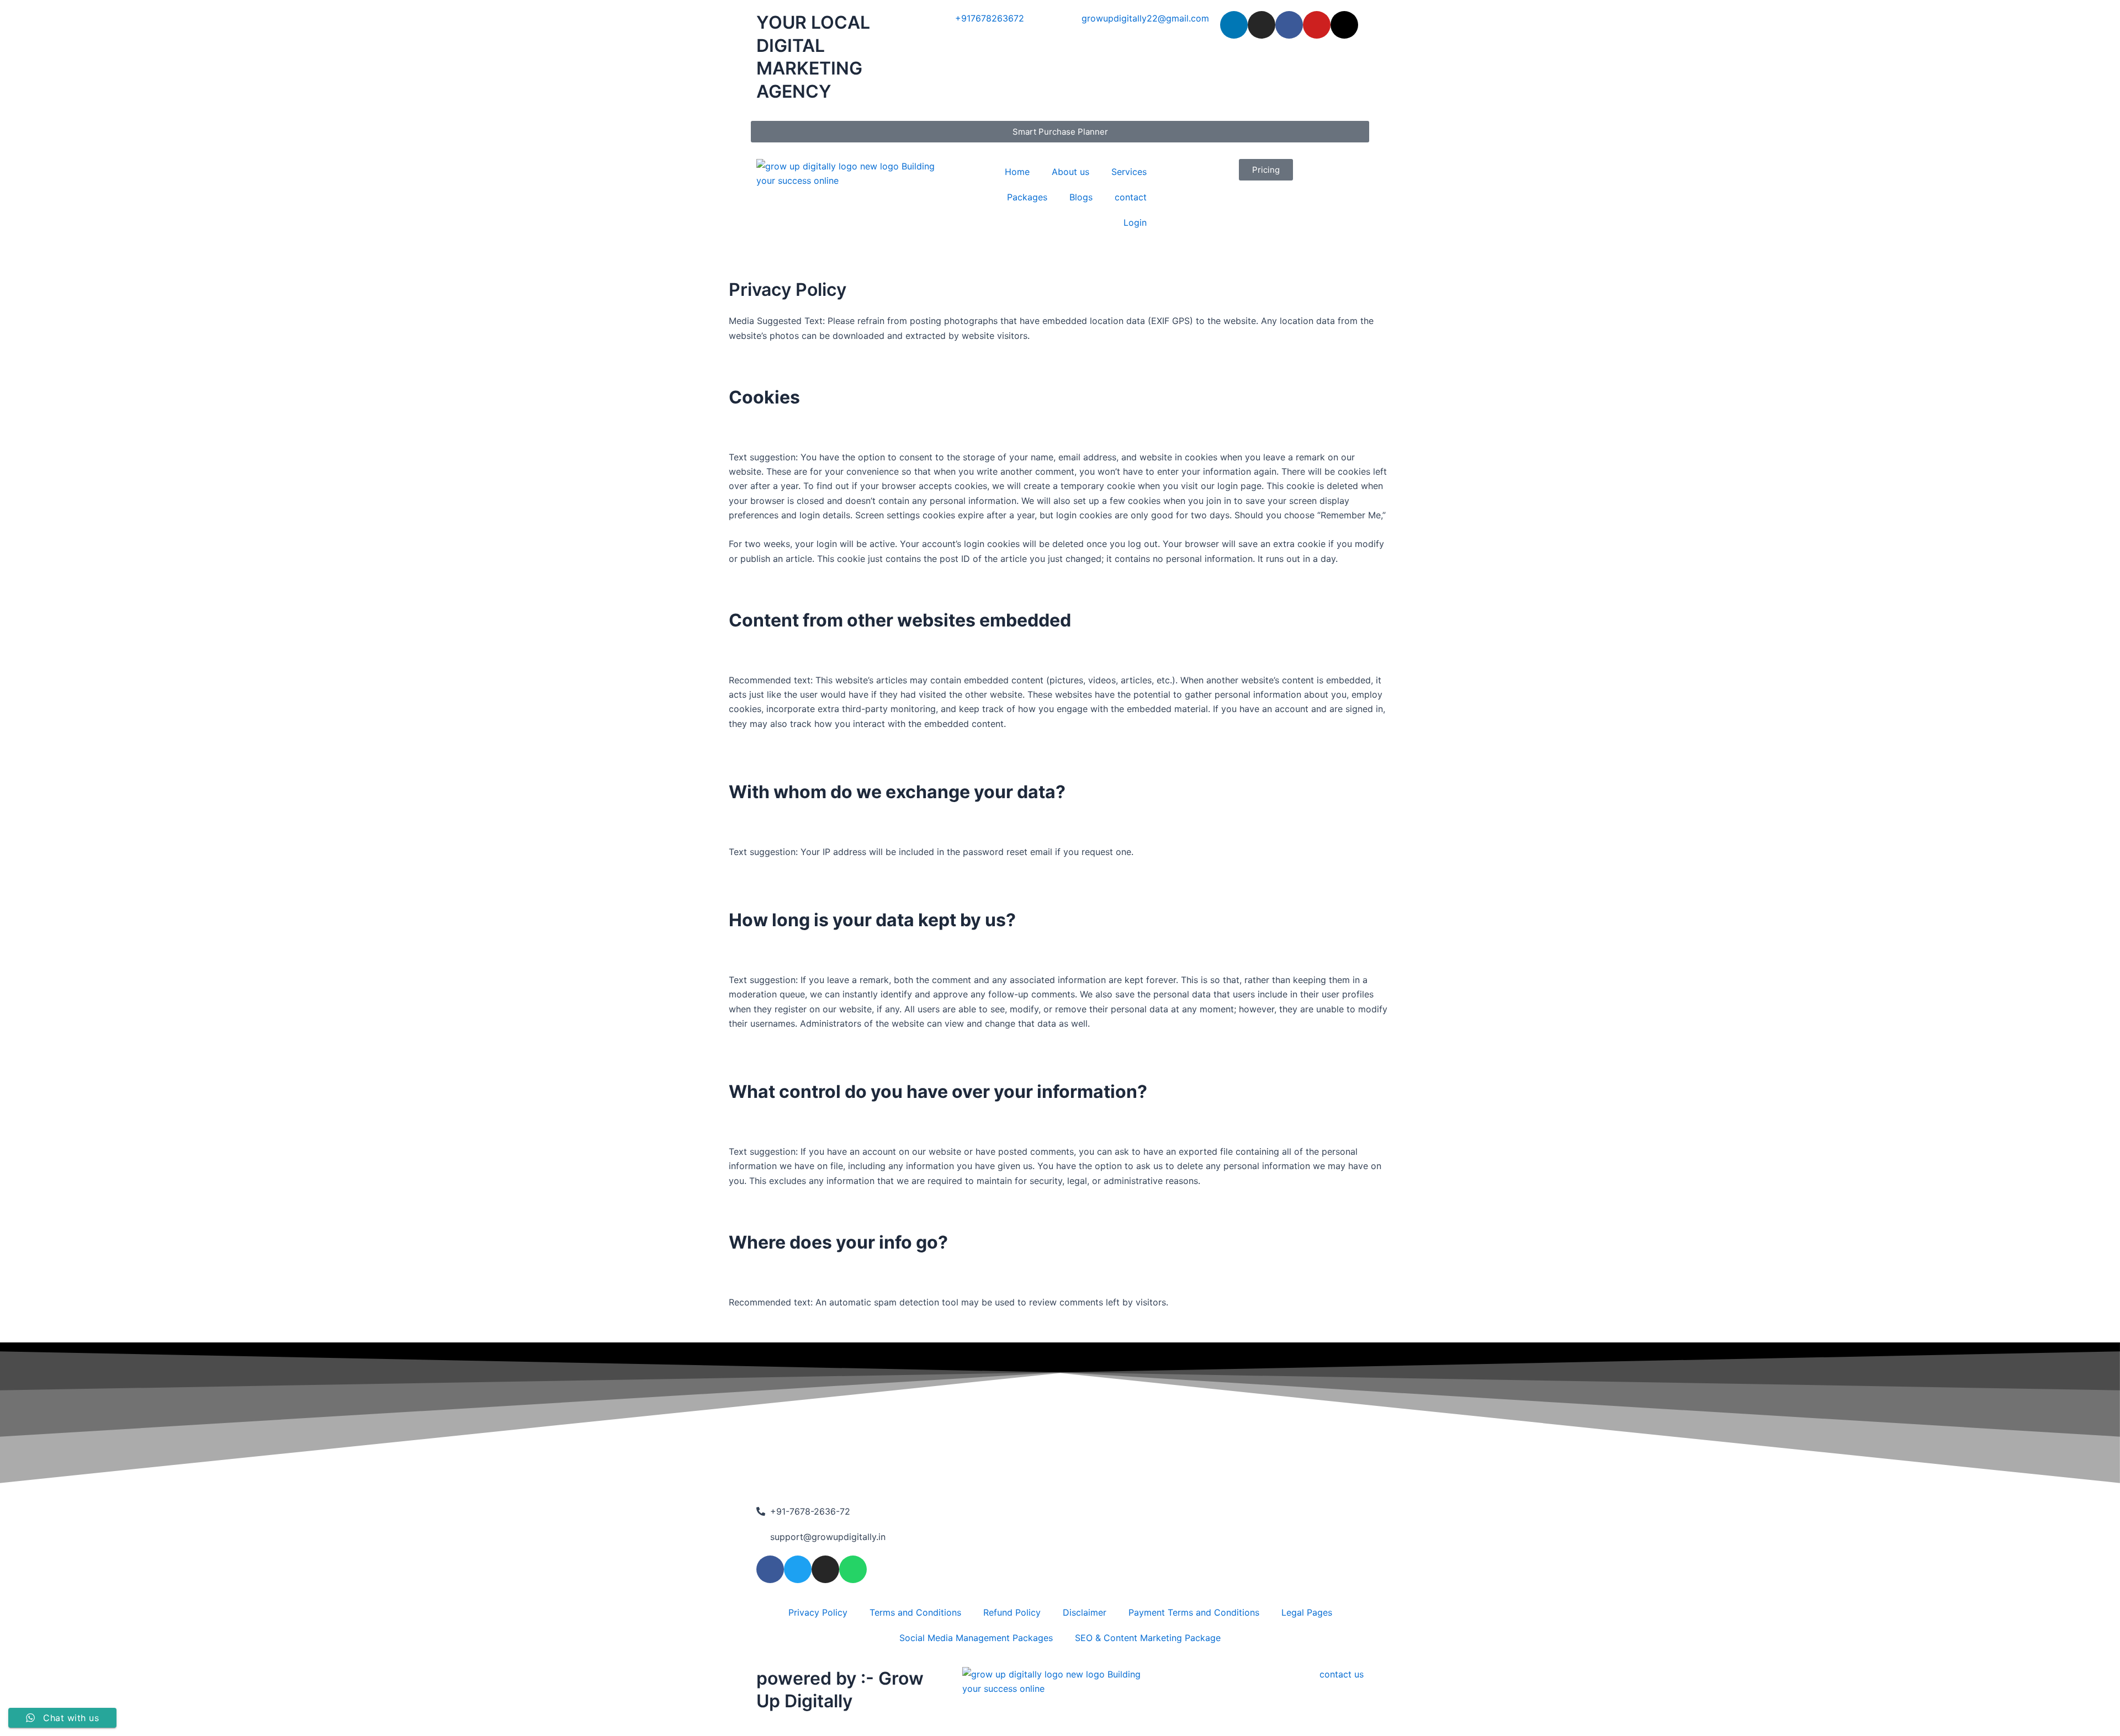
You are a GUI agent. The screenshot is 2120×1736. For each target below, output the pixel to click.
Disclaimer (1085, 1612)
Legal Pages (1307, 1612)
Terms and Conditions (915, 1612)
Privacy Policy (818, 1612)
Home (1017, 172)
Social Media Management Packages (976, 1638)
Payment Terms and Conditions (1194, 1612)
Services (1129, 172)
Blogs (1081, 197)
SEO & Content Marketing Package (1148, 1638)
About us (1070, 172)
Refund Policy (1012, 1612)
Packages (1027, 197)
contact (1131, 197)
